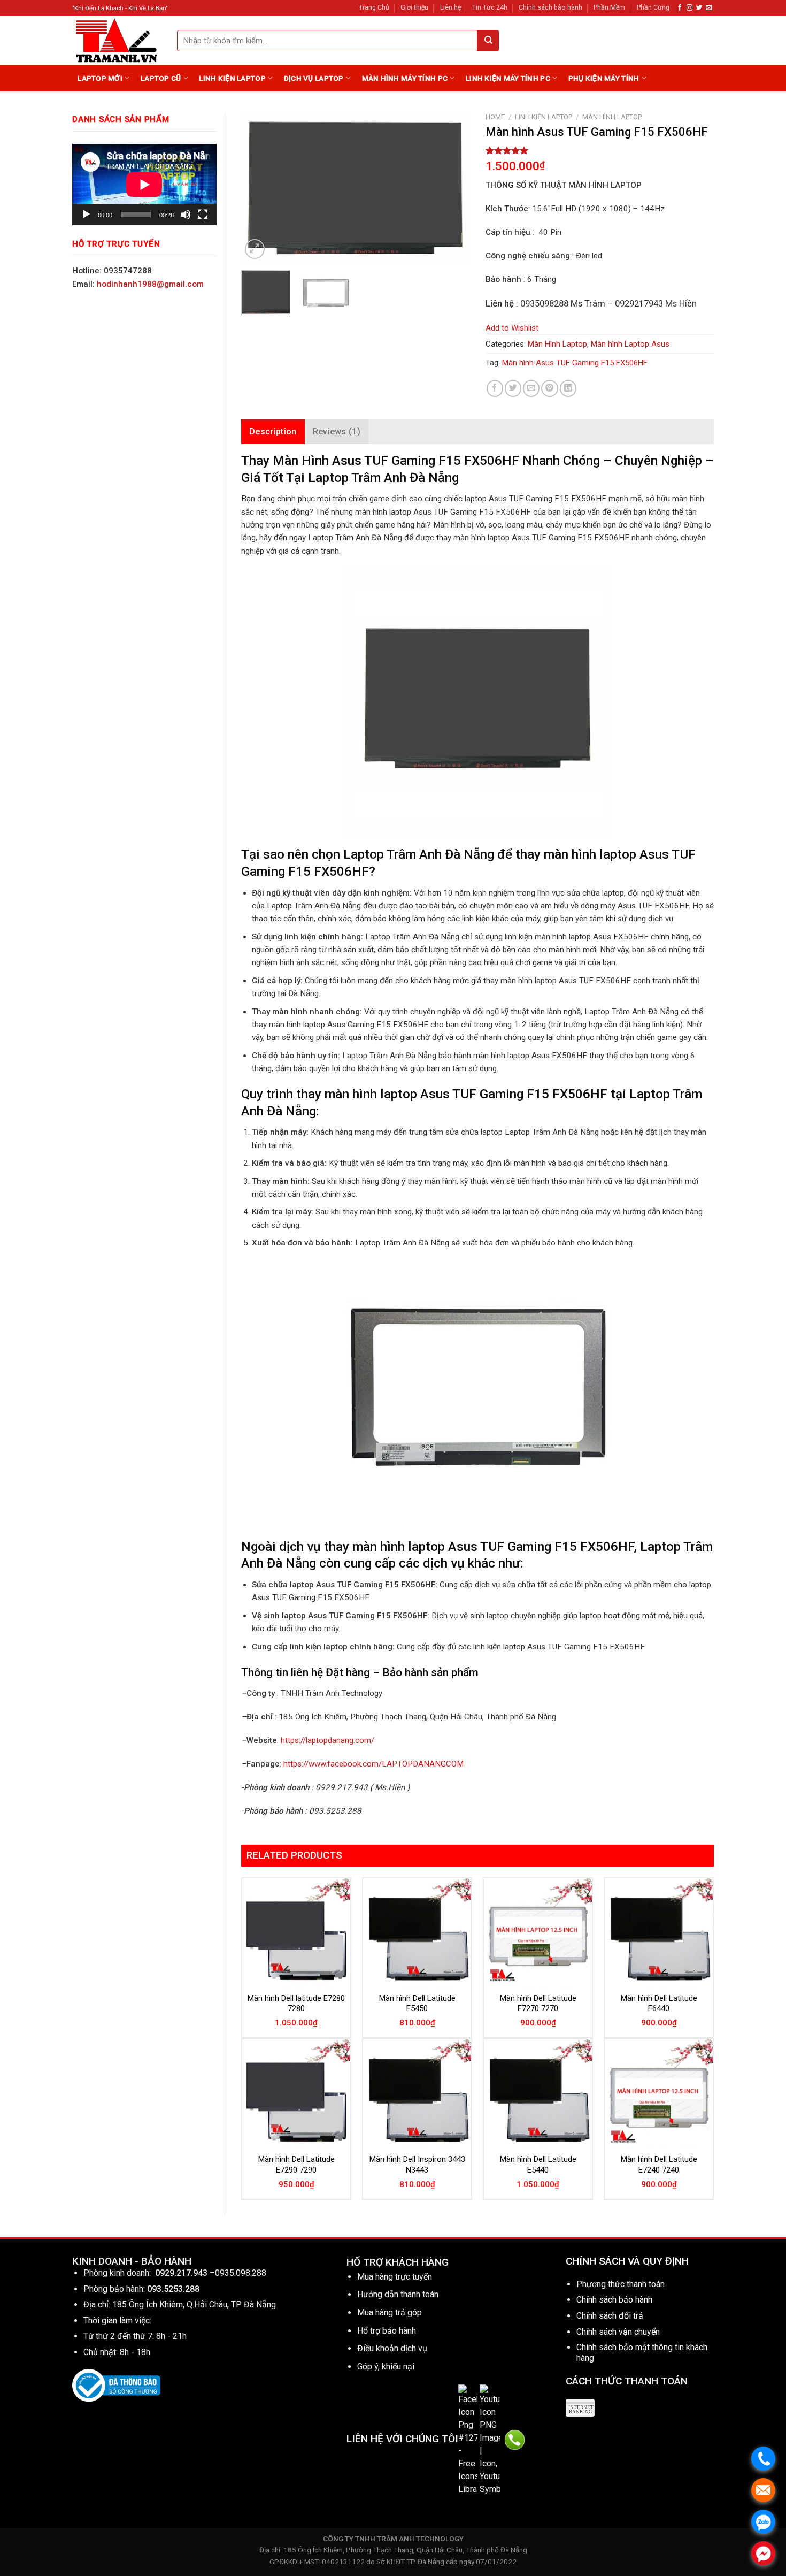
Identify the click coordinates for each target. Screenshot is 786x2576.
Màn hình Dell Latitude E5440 (538, 2165)
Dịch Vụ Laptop (314, 78)
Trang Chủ (374, 7)
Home (495, 117)
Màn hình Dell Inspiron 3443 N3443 (417, 2165)
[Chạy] (86, 215)
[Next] (451, 187)
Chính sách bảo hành (550, 7)
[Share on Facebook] (495, 388)
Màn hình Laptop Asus (630, 344)
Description (273, 431)
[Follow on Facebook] (680, 8)
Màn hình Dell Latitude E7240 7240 (659, 2165)
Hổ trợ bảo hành (387, 2331)
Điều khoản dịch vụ (392, 2348)
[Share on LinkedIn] (568, 388)
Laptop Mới (100, 78)
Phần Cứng (653, 7)
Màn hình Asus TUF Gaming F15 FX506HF (575, 363)
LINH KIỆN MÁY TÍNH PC (508, 78)
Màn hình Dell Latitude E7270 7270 (538, 2004)
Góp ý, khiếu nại (386, 2367)
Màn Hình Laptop (612, 117)
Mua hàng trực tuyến (395, 2277)
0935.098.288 (241, 2273)
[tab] (273, 432)
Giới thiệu (414, 7)
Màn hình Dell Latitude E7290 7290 (296, 2165)
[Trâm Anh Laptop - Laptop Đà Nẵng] (117, 40)
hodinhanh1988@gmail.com (150, 284)
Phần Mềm (609, 7)
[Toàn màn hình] (203, 215)
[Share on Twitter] (513, 388)
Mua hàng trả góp (390, 2313)
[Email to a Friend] (531, 388)
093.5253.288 (173, 2289)
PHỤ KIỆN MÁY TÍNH (604, 78)
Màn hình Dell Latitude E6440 (659, 2004)
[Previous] (259, 187)
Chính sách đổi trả (610, 2316)
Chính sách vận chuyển (618, 2332)
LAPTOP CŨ (161, 78)
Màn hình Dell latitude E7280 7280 (296, 2004)
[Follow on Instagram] (689, 8)
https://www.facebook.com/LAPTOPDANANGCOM (373, 1764)
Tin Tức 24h (490, 7)
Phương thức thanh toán (621, 2284)
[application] (144, 185)
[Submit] (488, 41)
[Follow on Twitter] (699, 8)
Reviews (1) (337, 431)
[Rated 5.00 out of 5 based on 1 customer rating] (600, 150)
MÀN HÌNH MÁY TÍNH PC (405, 78)
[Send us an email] (709, 8)
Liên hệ (450, 7)
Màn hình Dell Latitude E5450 (417, 2004)
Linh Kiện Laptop (232, 78)
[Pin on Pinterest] (549, 388)
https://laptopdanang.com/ (327, 1740)
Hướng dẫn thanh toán (398, 2294)
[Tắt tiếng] (186, 215)
